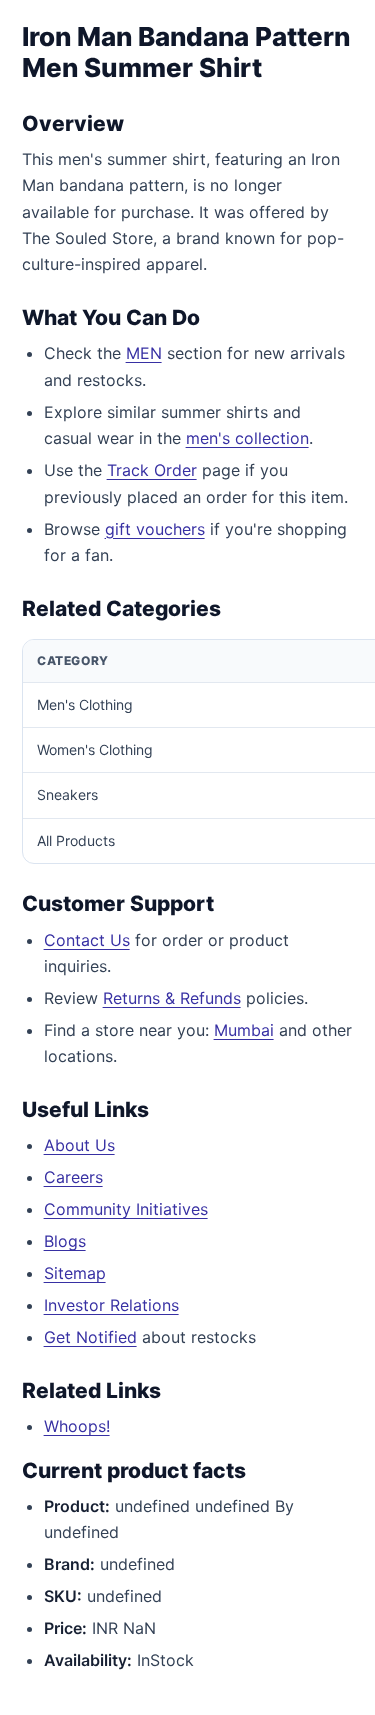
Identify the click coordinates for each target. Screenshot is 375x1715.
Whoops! (77, 1426)
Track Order (152, 470)
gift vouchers (155, 529)
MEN (144, 353)
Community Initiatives (126, 1209)
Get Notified (90, 1337)
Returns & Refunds (172, 998)
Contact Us (87, 940)
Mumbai (244, 1030)
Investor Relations (111, 1305)
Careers (73, 1177)
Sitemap (75, 1273)
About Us (79, 1145)
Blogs (65, 1241)
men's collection (247, 438)
